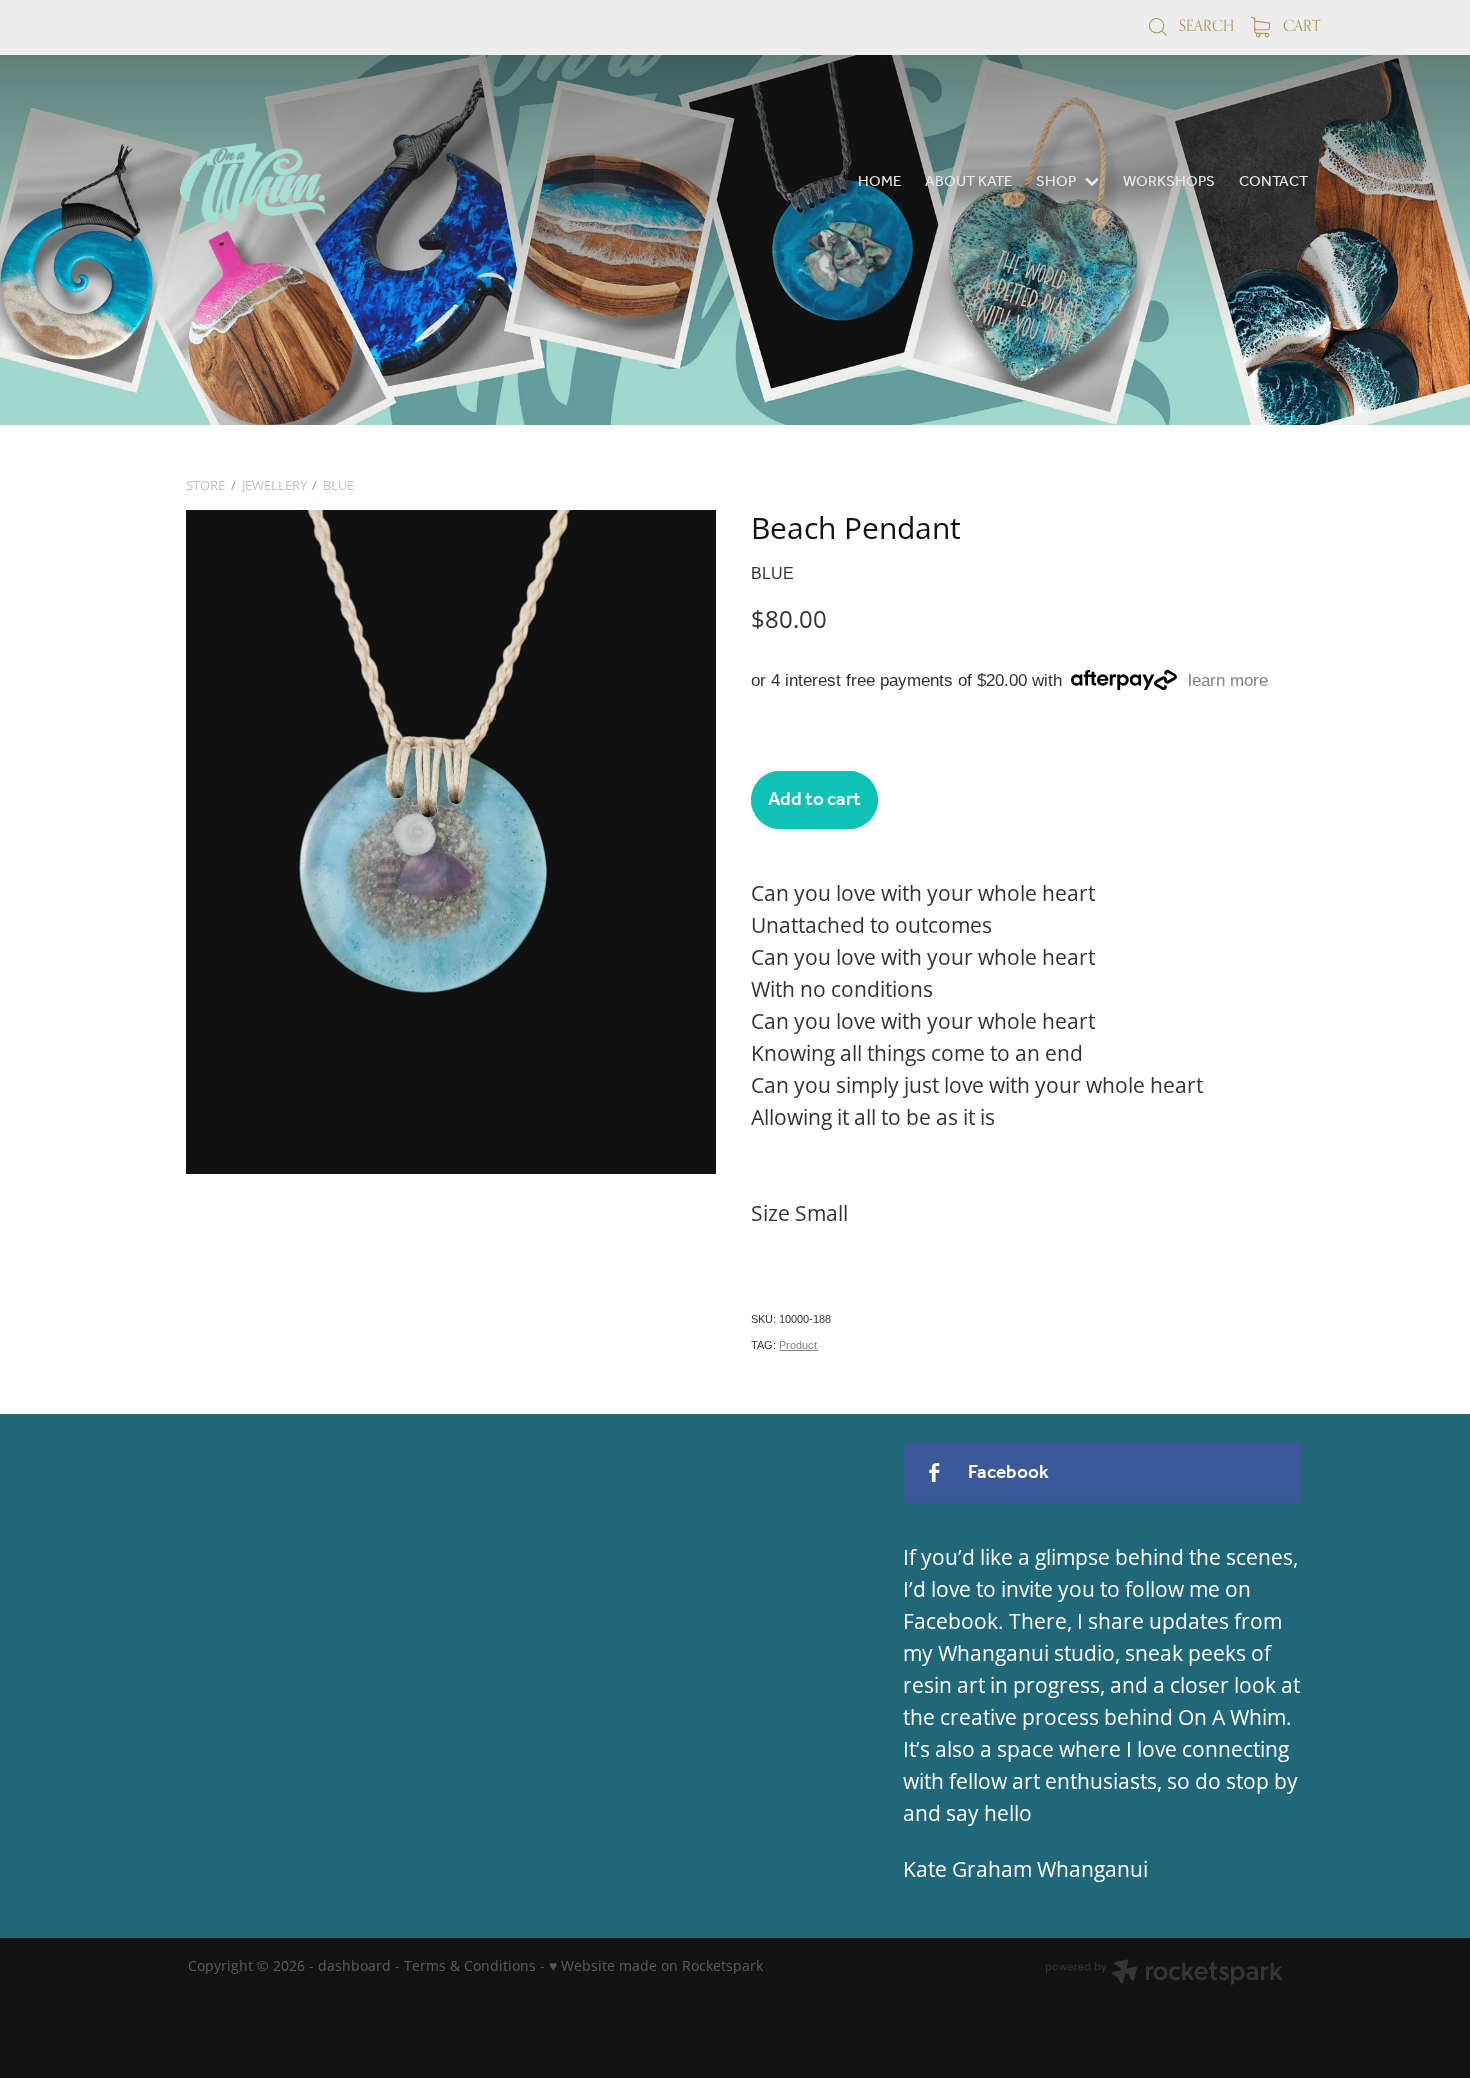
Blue (338, 485)
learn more (1228, 680)
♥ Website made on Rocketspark (656, 1965)
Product (798, 1345)
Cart (1299, 25)
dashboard (354, 1965)
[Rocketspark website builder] (1164, 1974)
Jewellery (274, 485)
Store (205, 485)
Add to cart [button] (814, 800)
